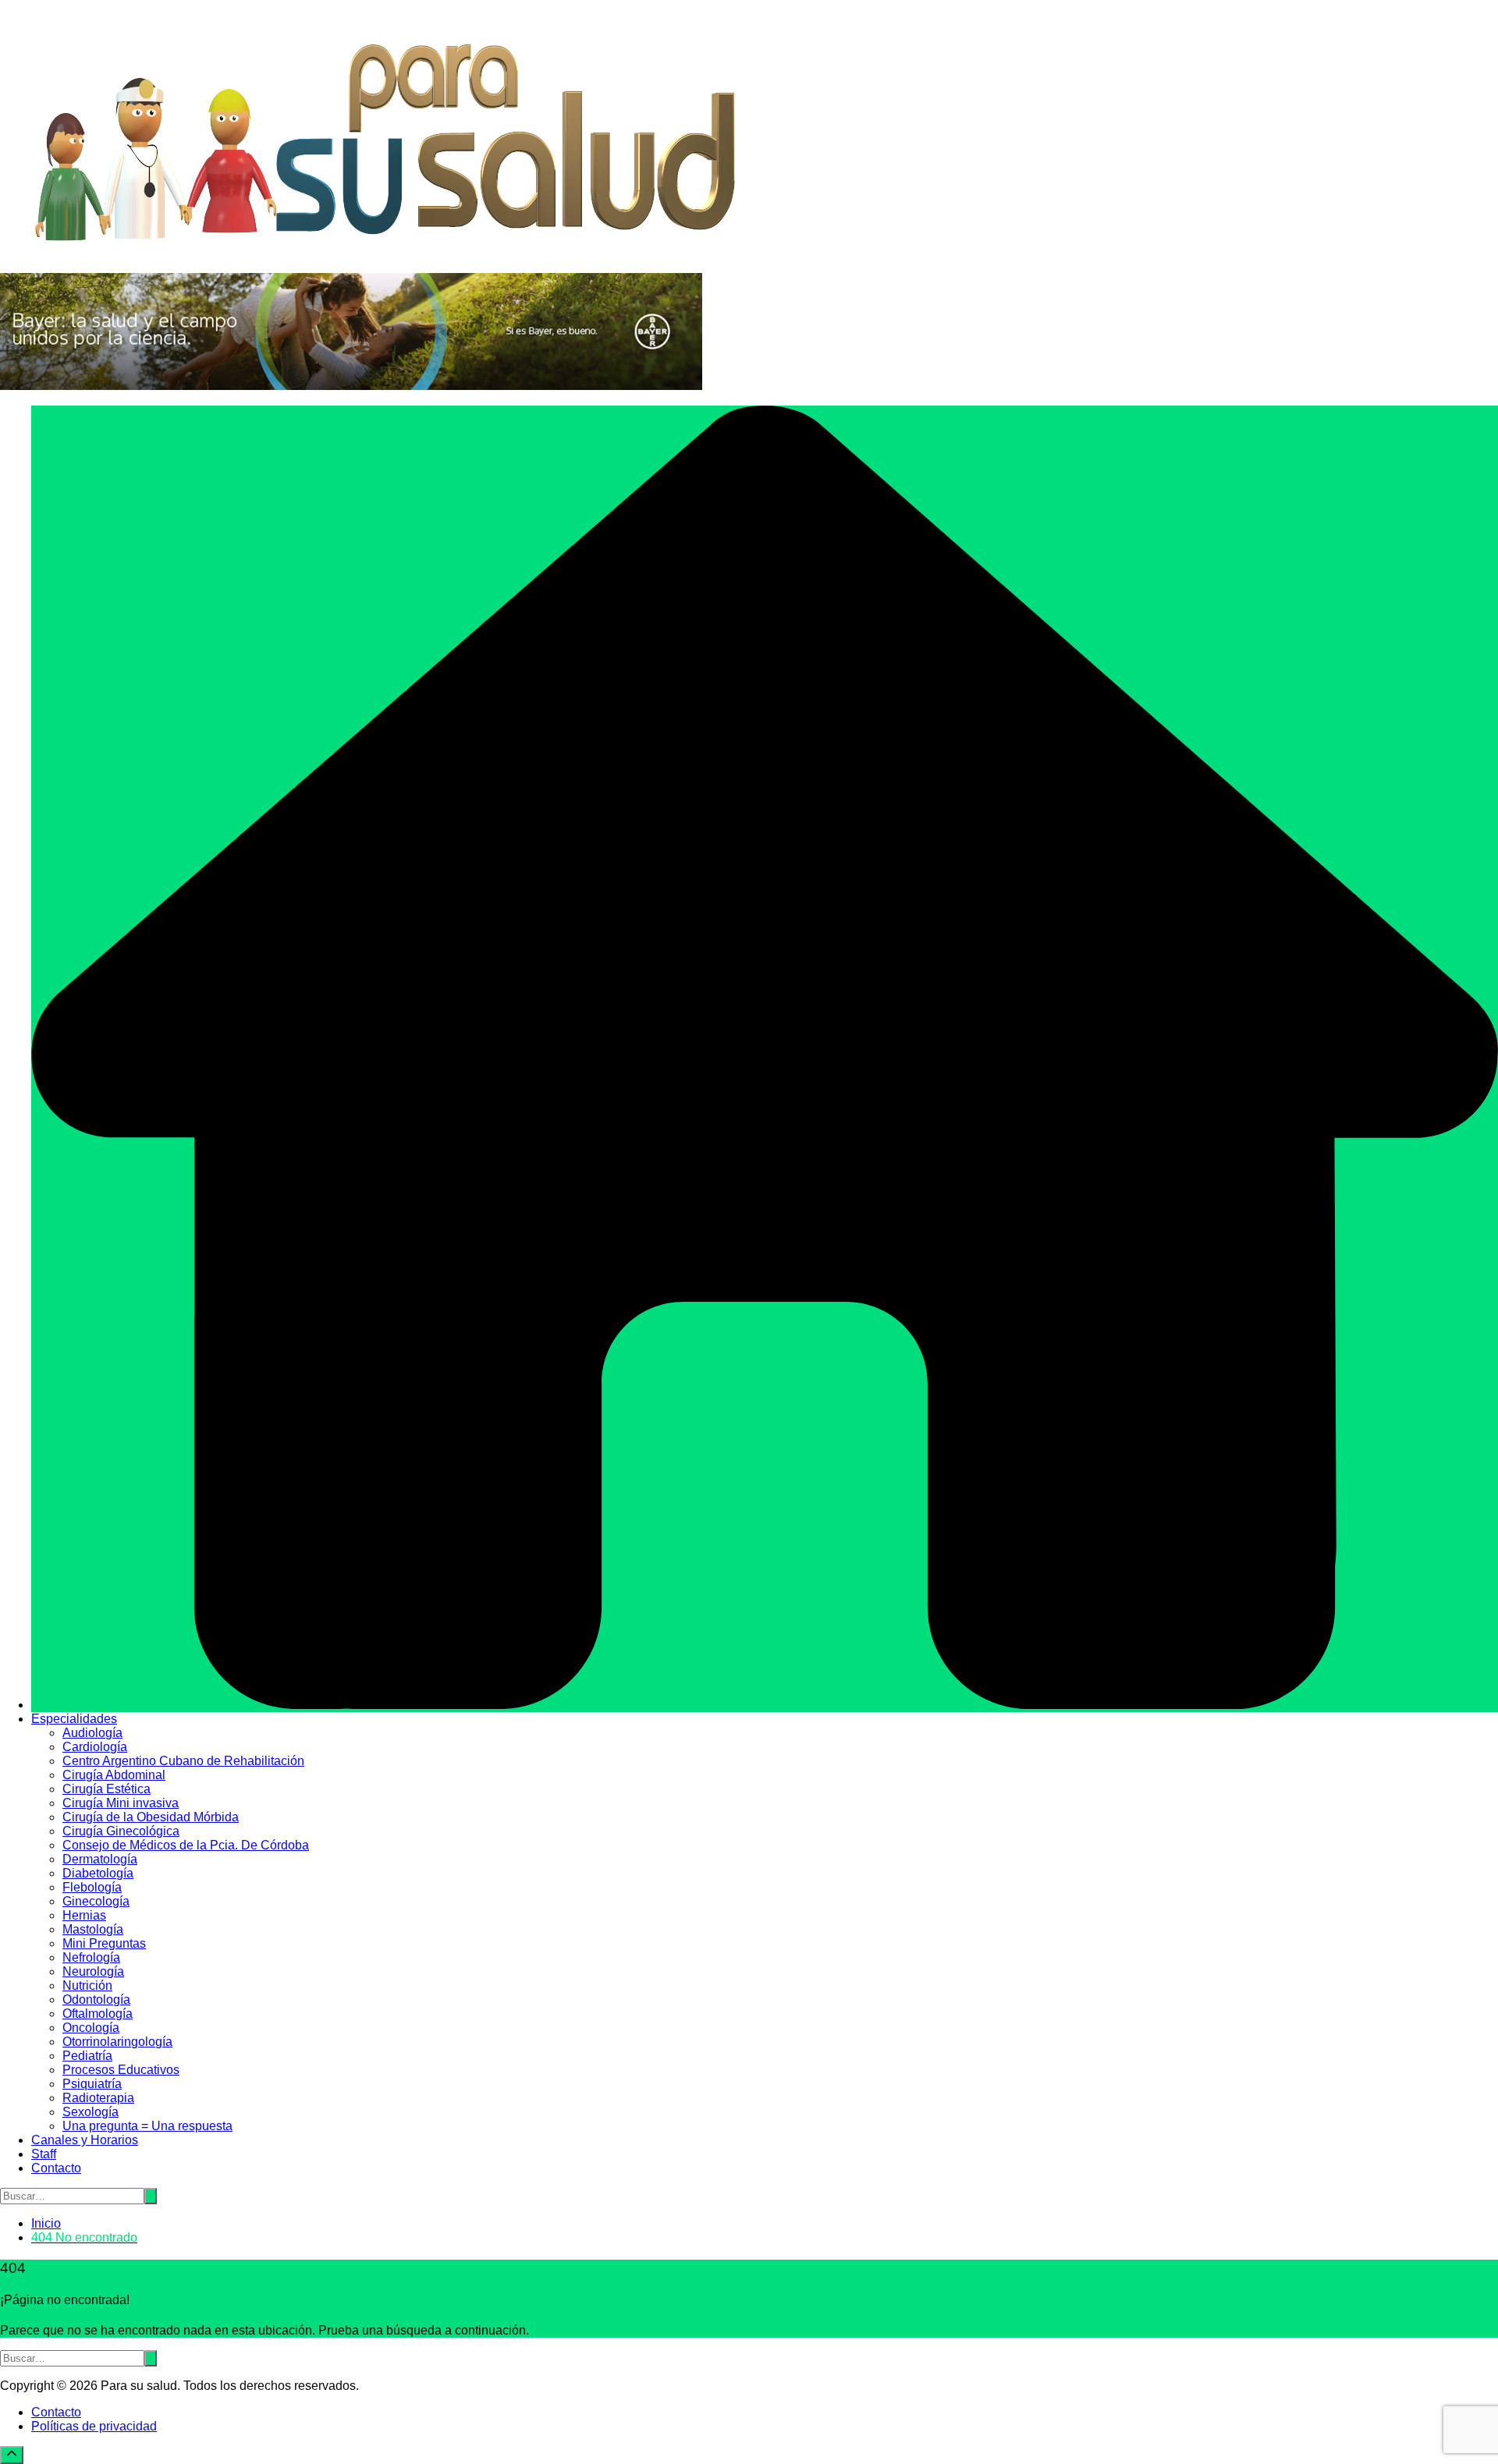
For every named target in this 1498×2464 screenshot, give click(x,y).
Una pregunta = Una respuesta (147, 2126)
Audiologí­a (92, 1733)
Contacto (56, 2168)
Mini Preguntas (104, 1943)
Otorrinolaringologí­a (117, 2042)
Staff (44, 2154)
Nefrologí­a (91, 1957)
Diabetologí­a (98, 1873)
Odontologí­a (96, 2000)
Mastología (93, 1929)
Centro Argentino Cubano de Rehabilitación (183, 1761)
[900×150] (351, 386)
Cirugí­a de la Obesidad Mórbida (151, 1817)
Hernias (84, 1915)
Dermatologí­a (100, 1859)
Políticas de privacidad (94, 2426)
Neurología (93, 1971)
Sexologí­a (91, 2112)
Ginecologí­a (96, 1901)
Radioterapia (98, 2098)
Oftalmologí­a (98, 2014)
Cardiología (95, 1747)
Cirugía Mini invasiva (121, 1803)
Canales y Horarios (85, 2140)
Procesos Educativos (121, 2070)
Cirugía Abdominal (114, 1775)
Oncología (91, 2028)
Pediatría (87, 2056)
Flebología (92, 1887)
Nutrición (87, 1985)
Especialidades (74, 1719)
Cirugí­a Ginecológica (121, 1831)
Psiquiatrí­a (92, 2084)
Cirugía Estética (106, 1789)
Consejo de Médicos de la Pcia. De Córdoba (186, 1845)
